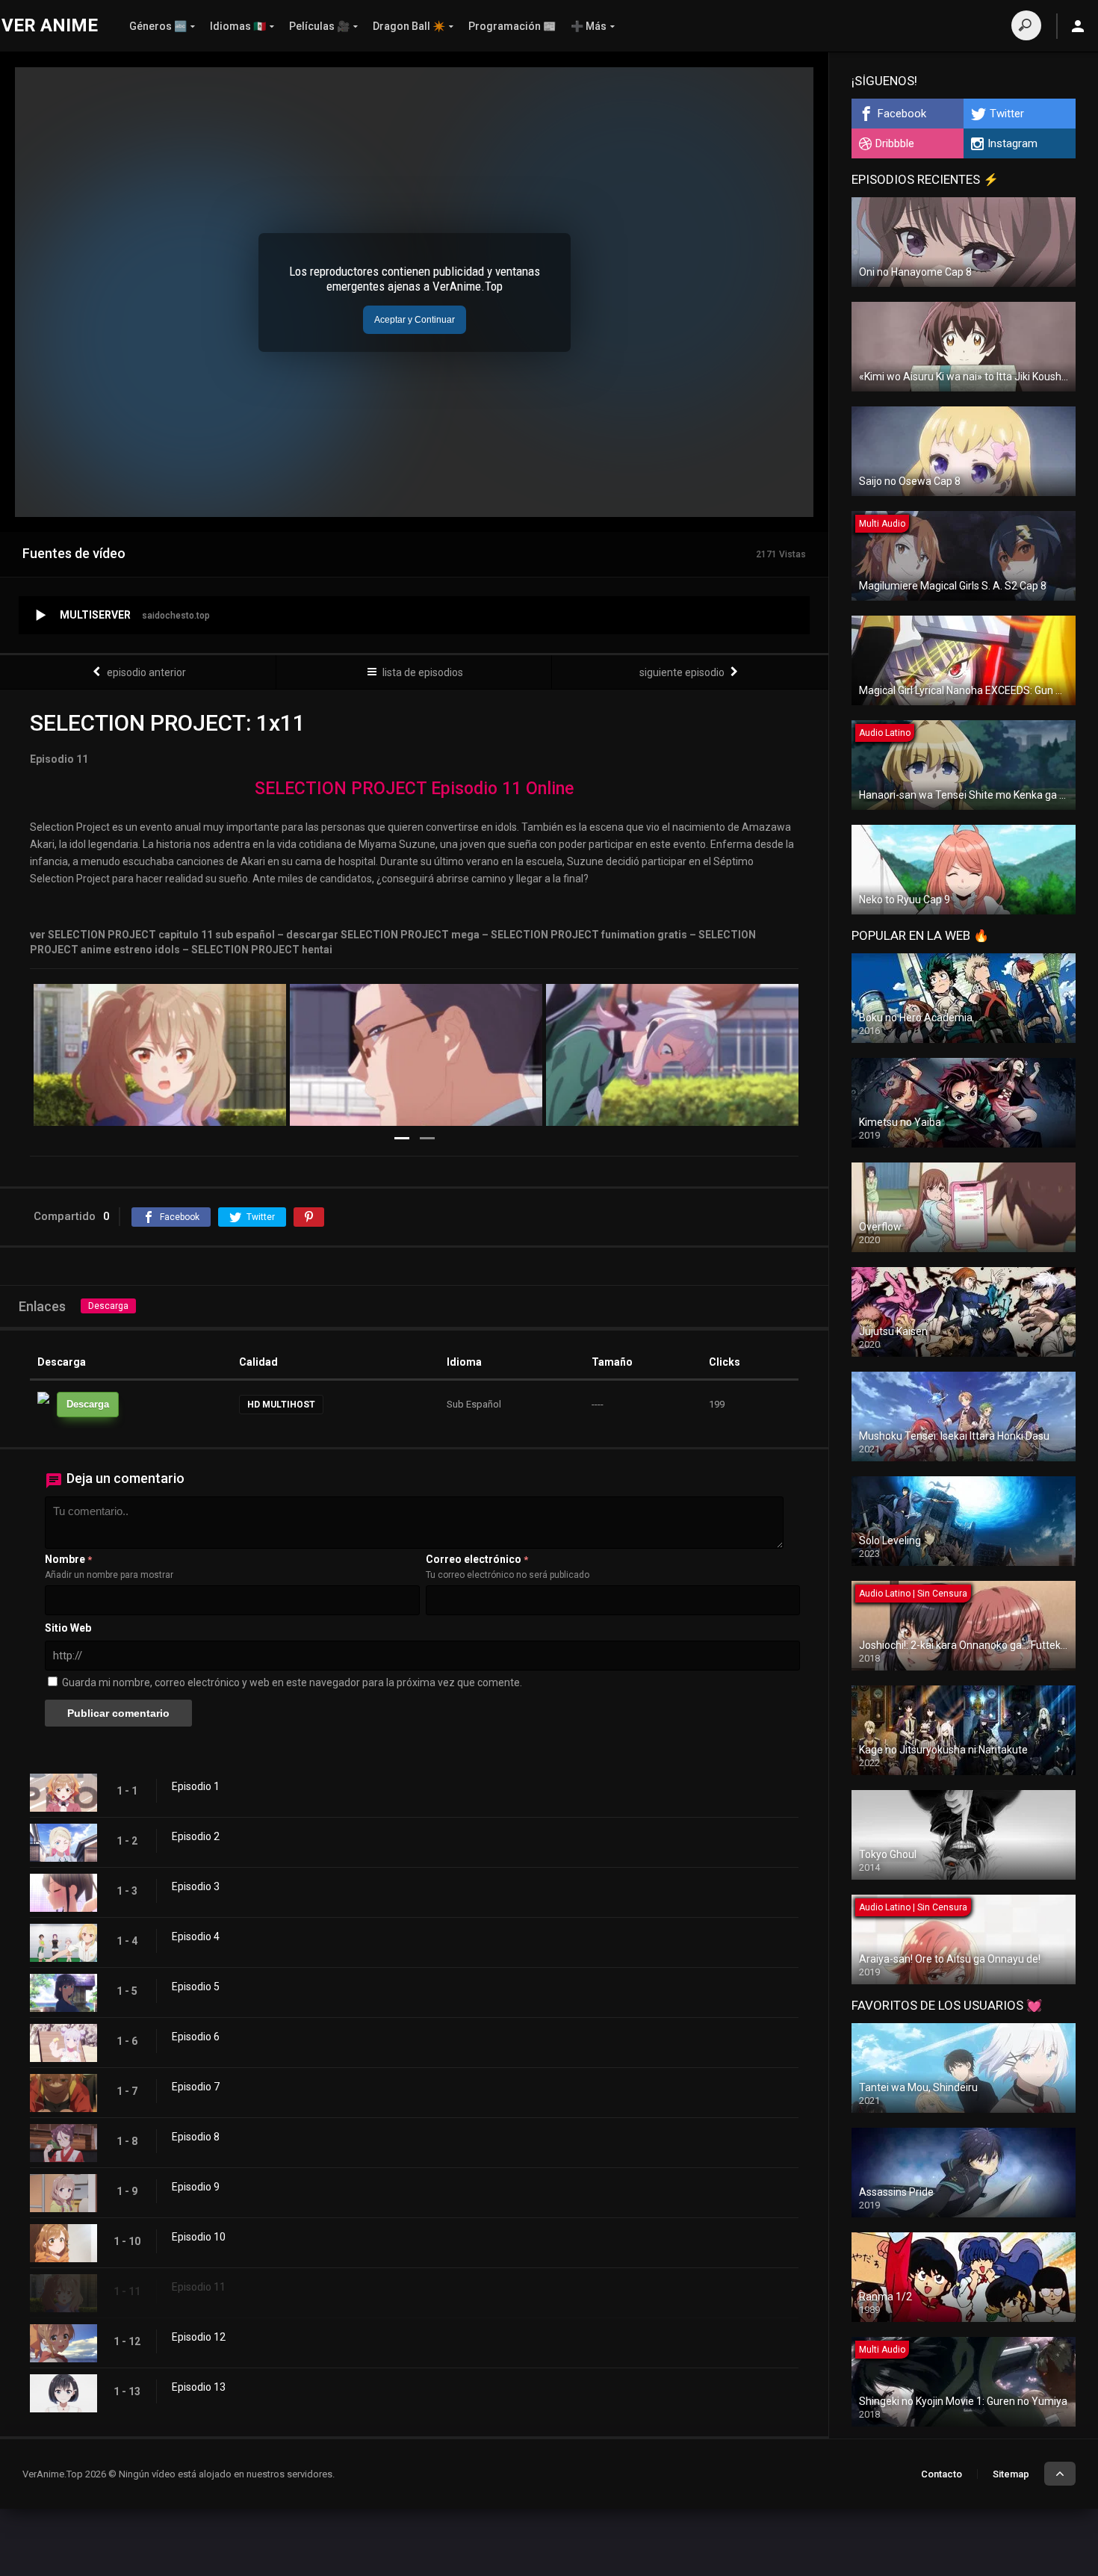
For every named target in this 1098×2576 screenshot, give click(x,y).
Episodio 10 (199, 2237)
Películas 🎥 (319, 26)
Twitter (1007, 114)
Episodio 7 (196, 2087)
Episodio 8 (196, 2137)
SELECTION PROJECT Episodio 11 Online (414, 789)
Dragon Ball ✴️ (409, 26)
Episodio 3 (196, 1886)
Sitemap (1011, 2474)
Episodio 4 (196, 1936)
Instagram (1012, 143)
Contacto (942, 2474)
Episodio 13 (199, 2387)
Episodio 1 (196, 1786)
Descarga (108, 1306)
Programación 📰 (512, 26)
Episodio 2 (196, 1836)
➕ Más (589, 26)
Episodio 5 (196, 1987)
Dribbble (895, 143)
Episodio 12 (199, 2337)
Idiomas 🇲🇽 (238, 26)
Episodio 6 (196, 2037)
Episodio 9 (196, 2187)
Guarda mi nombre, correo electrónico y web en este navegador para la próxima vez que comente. (292, 1682)
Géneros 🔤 (158, 26)
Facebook (902, 114)
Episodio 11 (199, 2287)
